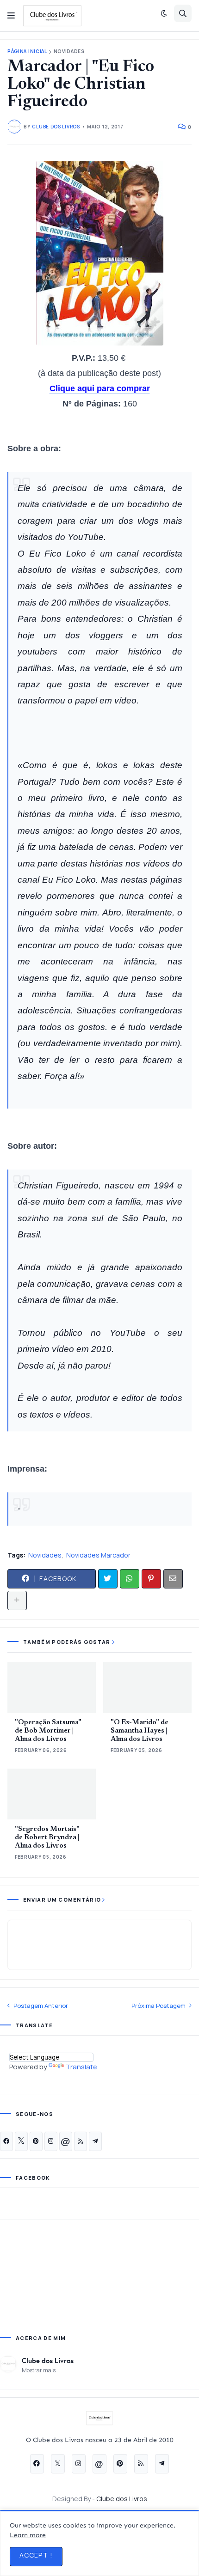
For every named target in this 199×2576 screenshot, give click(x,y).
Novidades (69, 52)
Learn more (28, 2535)
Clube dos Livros (48, 2360)
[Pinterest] (151, 1579)
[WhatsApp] (130, 1579)
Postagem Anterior (41, 2006)
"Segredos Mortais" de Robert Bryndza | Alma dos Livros (47, 1838)
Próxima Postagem (159, 2006)
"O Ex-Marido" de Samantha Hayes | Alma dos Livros (140, 1731)
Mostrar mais (39, 2370)
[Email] (173, 1579)
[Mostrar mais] (17, 1600)
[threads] (66, 2141)
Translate (81, 2067)
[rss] (81, 2141)
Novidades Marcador (98, 1555)
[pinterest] (36, 2141)
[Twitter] (108, 1579)
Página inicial (27, 52)
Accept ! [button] (36, 2555)
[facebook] (6, 2141)
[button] (11, 16)
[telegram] (95, 2141)
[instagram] (51, 2141)
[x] (21, 2141)
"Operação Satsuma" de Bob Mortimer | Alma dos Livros (48, 1731)
